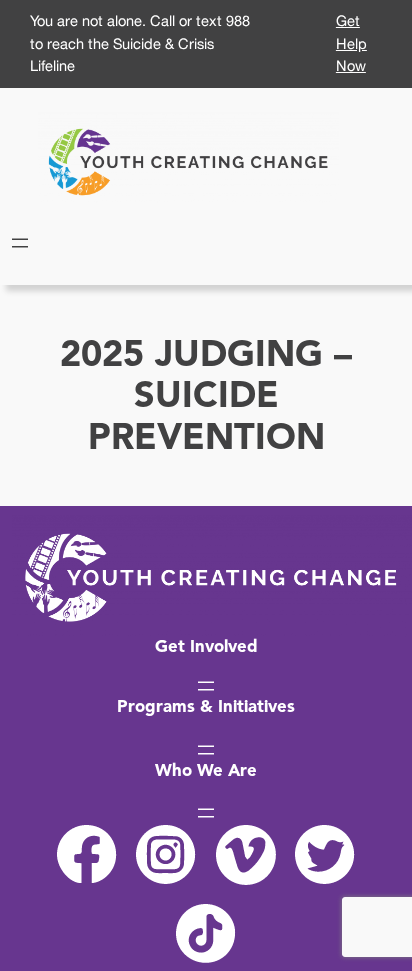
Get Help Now (351, 43)
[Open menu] (20, 243)
